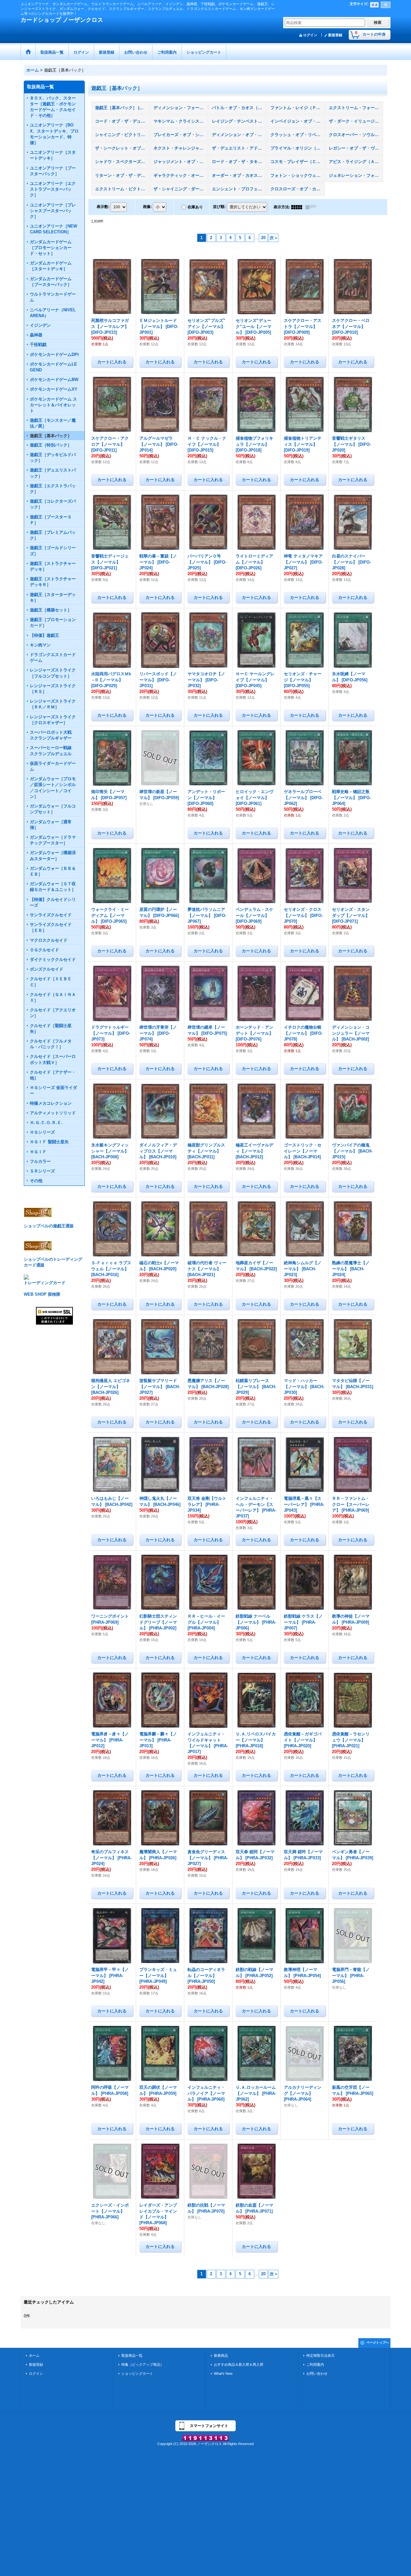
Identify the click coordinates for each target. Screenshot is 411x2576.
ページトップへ (378, 2343)
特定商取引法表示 (320, 2356)
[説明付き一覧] (312, 207)
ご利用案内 (315, 2364)
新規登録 (335, 35)
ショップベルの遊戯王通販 (49, 1226)
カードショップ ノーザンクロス (62, 20)
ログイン (310, 35)
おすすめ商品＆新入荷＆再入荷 (239, 2364)
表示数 (103, 207)
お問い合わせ (317, 2373)
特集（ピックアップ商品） (143, 2364)
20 (263, 238)
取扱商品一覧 (132, 2356)
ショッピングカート (137, 2373)
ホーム (34, 2356)
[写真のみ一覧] (298, 207)
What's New (223, 2373)
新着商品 (221, 2356)
